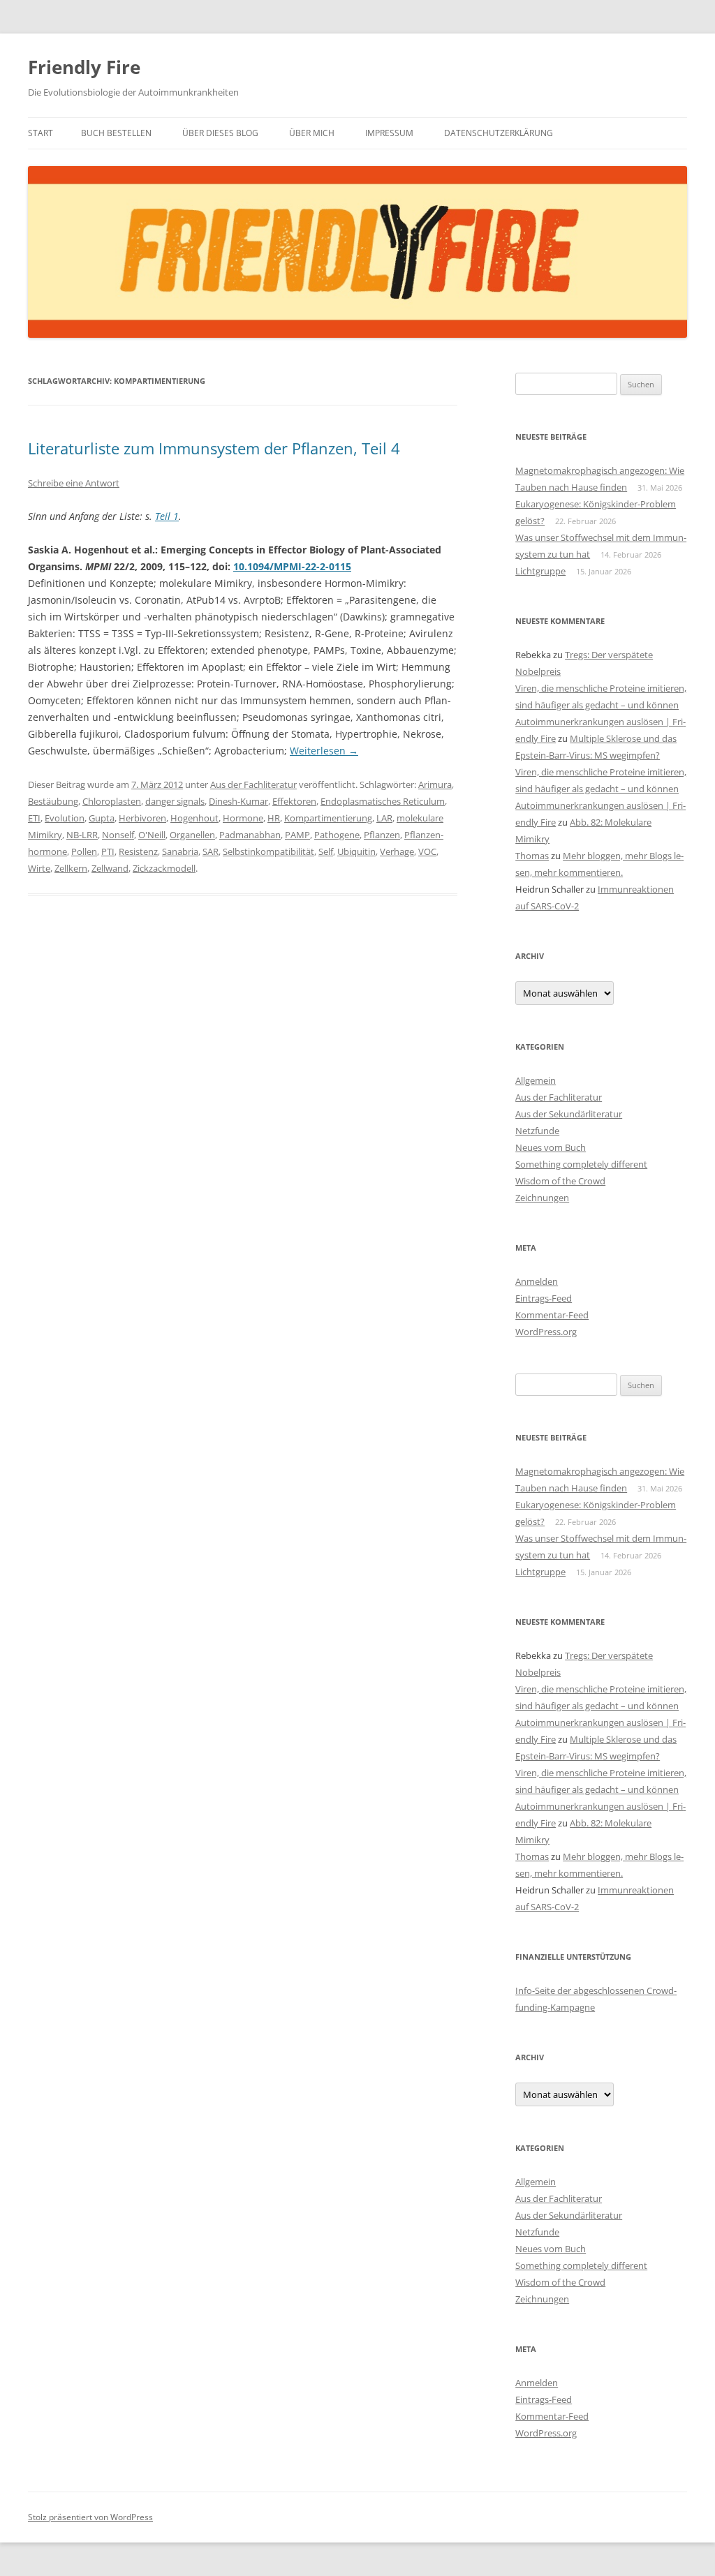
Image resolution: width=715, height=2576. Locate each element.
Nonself (118, 835)
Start (40, 133)
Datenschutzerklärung (499, 133)
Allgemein (536, 1080)
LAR (384, 818)
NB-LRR (82, 835)
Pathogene (337, 835)
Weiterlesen (324, 751)
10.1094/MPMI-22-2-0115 (292, 566)
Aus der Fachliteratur (253, 784)
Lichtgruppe (540, 571)
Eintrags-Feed (544, 1298)
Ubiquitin (356, 851)
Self (326, 851)
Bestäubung (53, 801)
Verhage (397, 851)
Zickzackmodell (164, 868)
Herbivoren (142, 818)
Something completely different (581, 1164)
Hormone (243, 818)
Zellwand (110, 868)
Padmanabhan (250, 835)
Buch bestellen (116, 133)
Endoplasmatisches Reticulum (383, 801)
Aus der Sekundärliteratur (569, 1114)
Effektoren (294, 801)
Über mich (312, 133)
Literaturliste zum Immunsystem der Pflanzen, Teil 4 (214, 448)
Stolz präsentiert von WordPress (90, 2517)
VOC (427, 851)
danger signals (175, 801)
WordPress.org (546, 1332)
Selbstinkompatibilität (268, 851)
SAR (211, 851)
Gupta (102, 818)
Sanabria (180, 851)
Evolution (65, 818)
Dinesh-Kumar (238, 801)
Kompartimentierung (328, 818)
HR (274, 818)
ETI (34, 818)
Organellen (192, 835)
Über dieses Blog (220, 133)
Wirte (39, 868)
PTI (108, 851)
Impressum (389, 133)
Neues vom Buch (551, 1147)
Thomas (532, 856)
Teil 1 (167, 516)
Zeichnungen (542, 1198)
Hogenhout (194, 818)
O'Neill (152, 835)
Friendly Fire (84, 67)
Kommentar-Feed (552, 1315)
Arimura (435, 784)
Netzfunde (537, 1131)
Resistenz (138, 851)
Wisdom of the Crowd (560, 1181)
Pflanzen (382, 835)
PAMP (297, 835)
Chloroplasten (112, 801)
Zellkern (71, 868)
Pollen (84, 851)
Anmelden (537, 1281)
